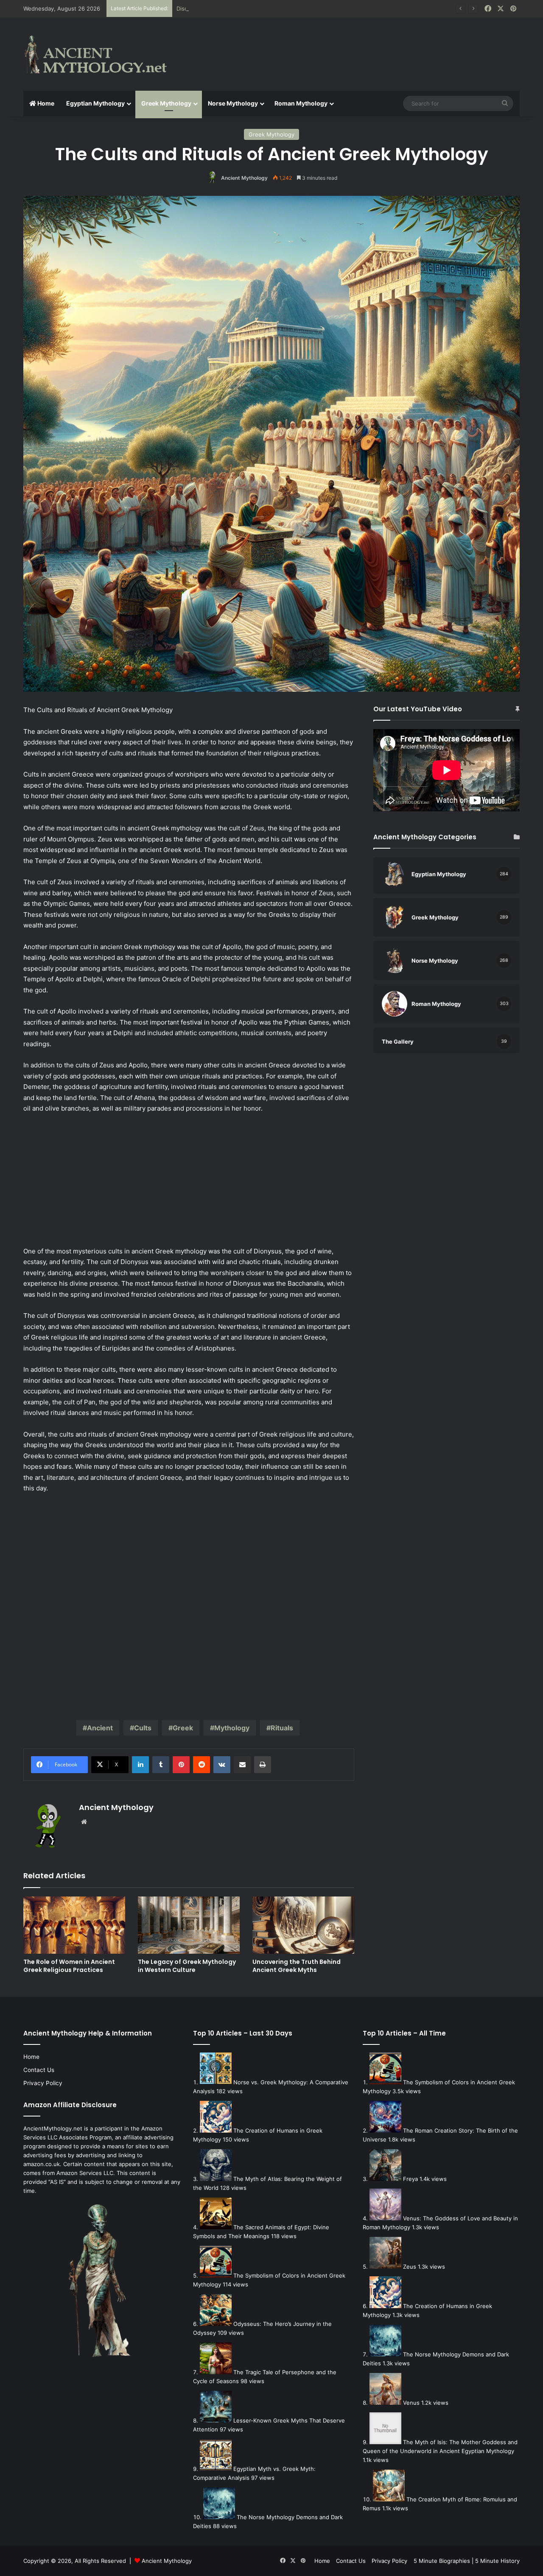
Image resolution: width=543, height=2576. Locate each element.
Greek (183, 1728)
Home (45, 103)
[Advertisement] (356, 45)
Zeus (410, 2267)
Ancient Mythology (244, 178)
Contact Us (39, 2070)
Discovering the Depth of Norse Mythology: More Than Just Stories (266, 8)
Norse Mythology (233, 103)
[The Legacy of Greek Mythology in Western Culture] (189, 1925)
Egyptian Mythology (95, 103)
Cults (143, 1728)
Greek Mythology (166, 103)
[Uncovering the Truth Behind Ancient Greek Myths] (303, 1925)
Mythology (232, 1728)
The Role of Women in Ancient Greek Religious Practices (69, 1966)
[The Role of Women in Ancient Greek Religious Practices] (74, 1925)
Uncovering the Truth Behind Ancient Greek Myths (297, 1966)
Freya (410, 2179)
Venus (411, 2403)
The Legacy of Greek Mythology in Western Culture (187, 1966)
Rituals (282, 1728)
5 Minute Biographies (442, 2561)
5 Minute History (497, 2561)
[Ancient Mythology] (102, 54)
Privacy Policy (43, 2083)
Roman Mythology (301, 103)
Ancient (100, 1728)
